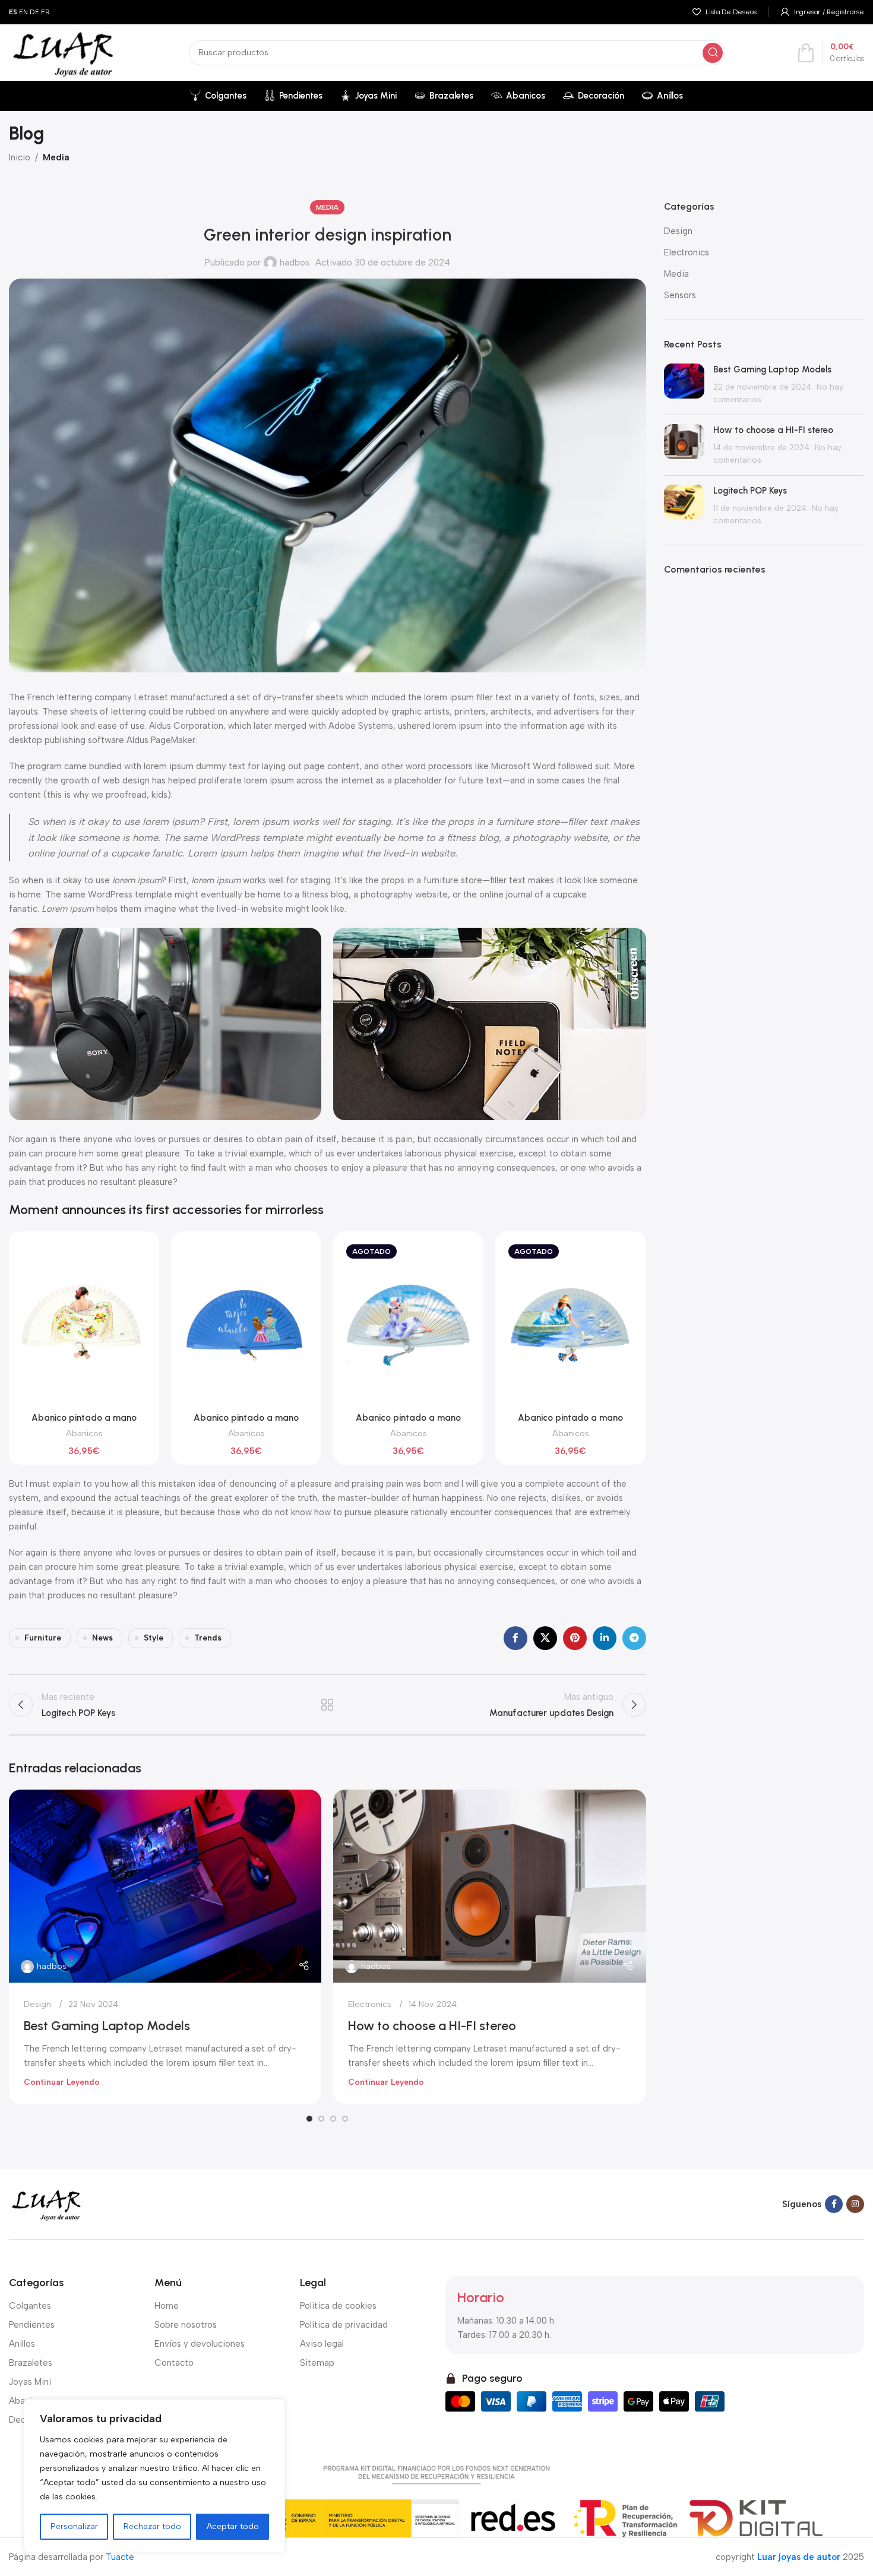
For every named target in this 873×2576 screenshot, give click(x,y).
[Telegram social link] (634, 1638)
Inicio (20, 157)
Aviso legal (322, 2344)
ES (13, 12)
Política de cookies (338, 2306)
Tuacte (120, 2557)
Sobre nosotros (186, 2325)
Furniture (43, 1638)
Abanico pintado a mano (84, 1418)
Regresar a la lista (328, 1705)
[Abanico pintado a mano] (84, 1323)
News (102, 1638)
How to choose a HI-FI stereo (432, 2026)
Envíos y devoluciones (200, 2344)
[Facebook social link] (515, 1638)
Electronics (370, 2004)
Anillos (22, 2344)
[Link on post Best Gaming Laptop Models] (165, 1886)
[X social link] (545, 1638)
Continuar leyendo (62, 2082)
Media (56, 157)
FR (45, 12)
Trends (208, 1638)
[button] (309, 2119)
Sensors (680, 295)
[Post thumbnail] (684, 385)
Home (167, 2306)
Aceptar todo (233, 2526)
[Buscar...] (713, 53)
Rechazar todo (152, 2526)
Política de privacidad (344, 2325)
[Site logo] (63, 52)
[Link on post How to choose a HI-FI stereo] (489, 1886)
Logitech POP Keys (750, 491)
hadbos (295, 263)
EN (23, 12)
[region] (154, 2476)
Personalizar (74, 2526)
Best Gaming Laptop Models (107, 2026)
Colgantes (30, 2306)
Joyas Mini (30, 2382)
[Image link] (46, 2204)
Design (37, 2004)
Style (154, 1638)
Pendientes (32, 2325)
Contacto (174, 2363)
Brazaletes (31, 2363)
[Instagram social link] (855, 2204)
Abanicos (84, 1433)
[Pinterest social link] (575, 1638)
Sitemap (317, 2363)
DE (34, 12)
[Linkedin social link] (605, 1638)
